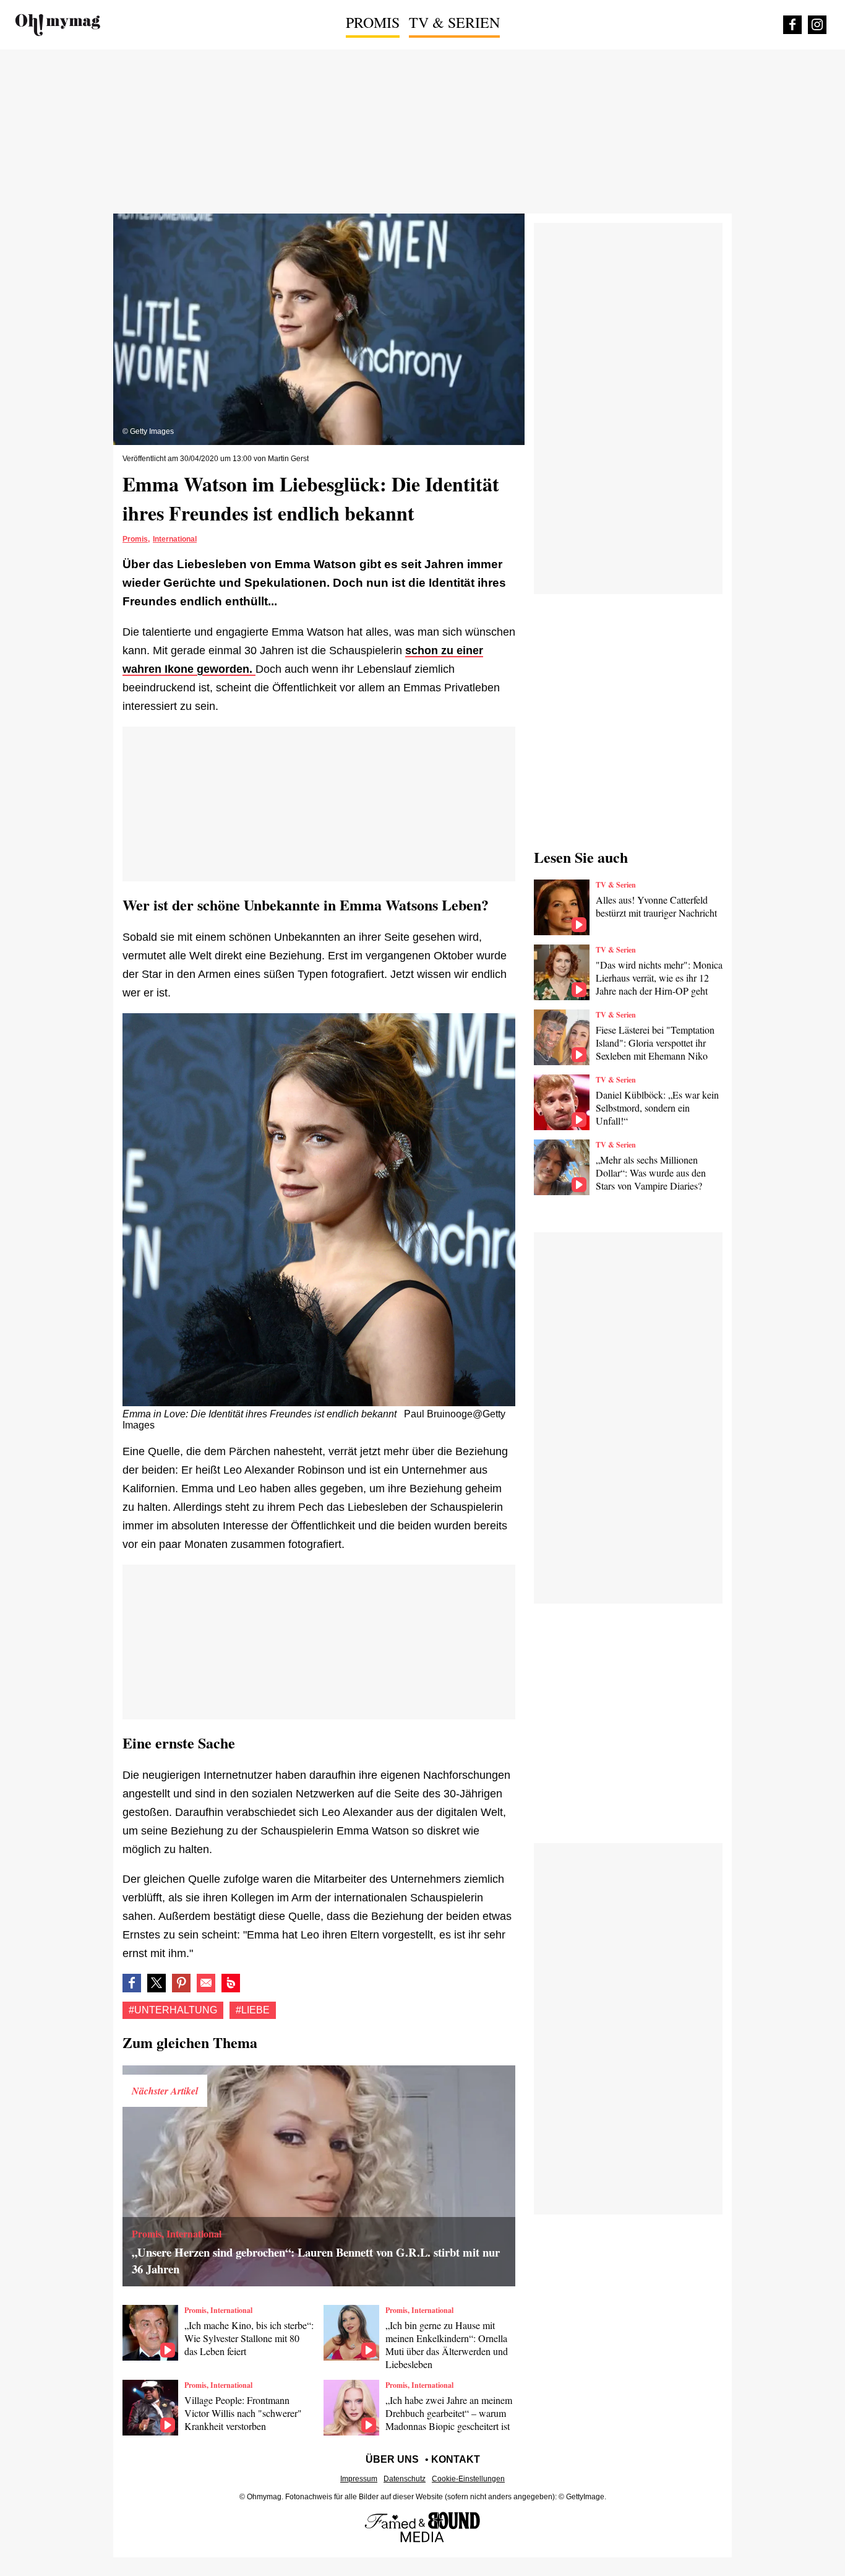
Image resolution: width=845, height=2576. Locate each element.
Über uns (392, 2459)
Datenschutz (405, 2479)
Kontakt (456, 2459)
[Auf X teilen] (157, 1983)
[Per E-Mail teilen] (206, 1983)
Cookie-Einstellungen (468, 2479)
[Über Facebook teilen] (132, 1983)
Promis (373, 22)
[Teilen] (181, 1983)
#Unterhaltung (173, 2010)
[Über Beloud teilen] (231, 1983)
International (175, 539)
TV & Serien (454, 22)
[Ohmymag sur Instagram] (817, 25)
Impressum (359, 2479)
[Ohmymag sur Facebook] (792, 25)
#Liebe (253, 2010)
